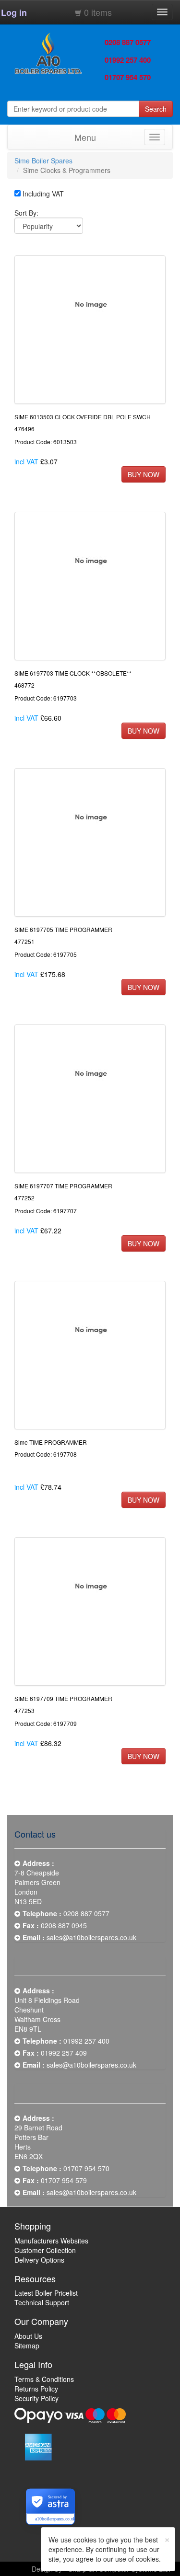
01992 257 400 (128, 60)
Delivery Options (39, 2260)
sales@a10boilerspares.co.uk (91, 1937)
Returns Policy (36, 2389)
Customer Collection (45, 2250)
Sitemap (27, 2346)
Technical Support (42, 2302)
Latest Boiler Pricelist (46, 2293)
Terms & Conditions (44, 2379)
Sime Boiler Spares (43, 161)
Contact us (35, 1834)
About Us (28, 2336)
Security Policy (36, 2398)
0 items (98, 12)
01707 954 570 (128, 77)
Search (156, 109)
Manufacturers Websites (51, 2241)
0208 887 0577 (128, 42)
